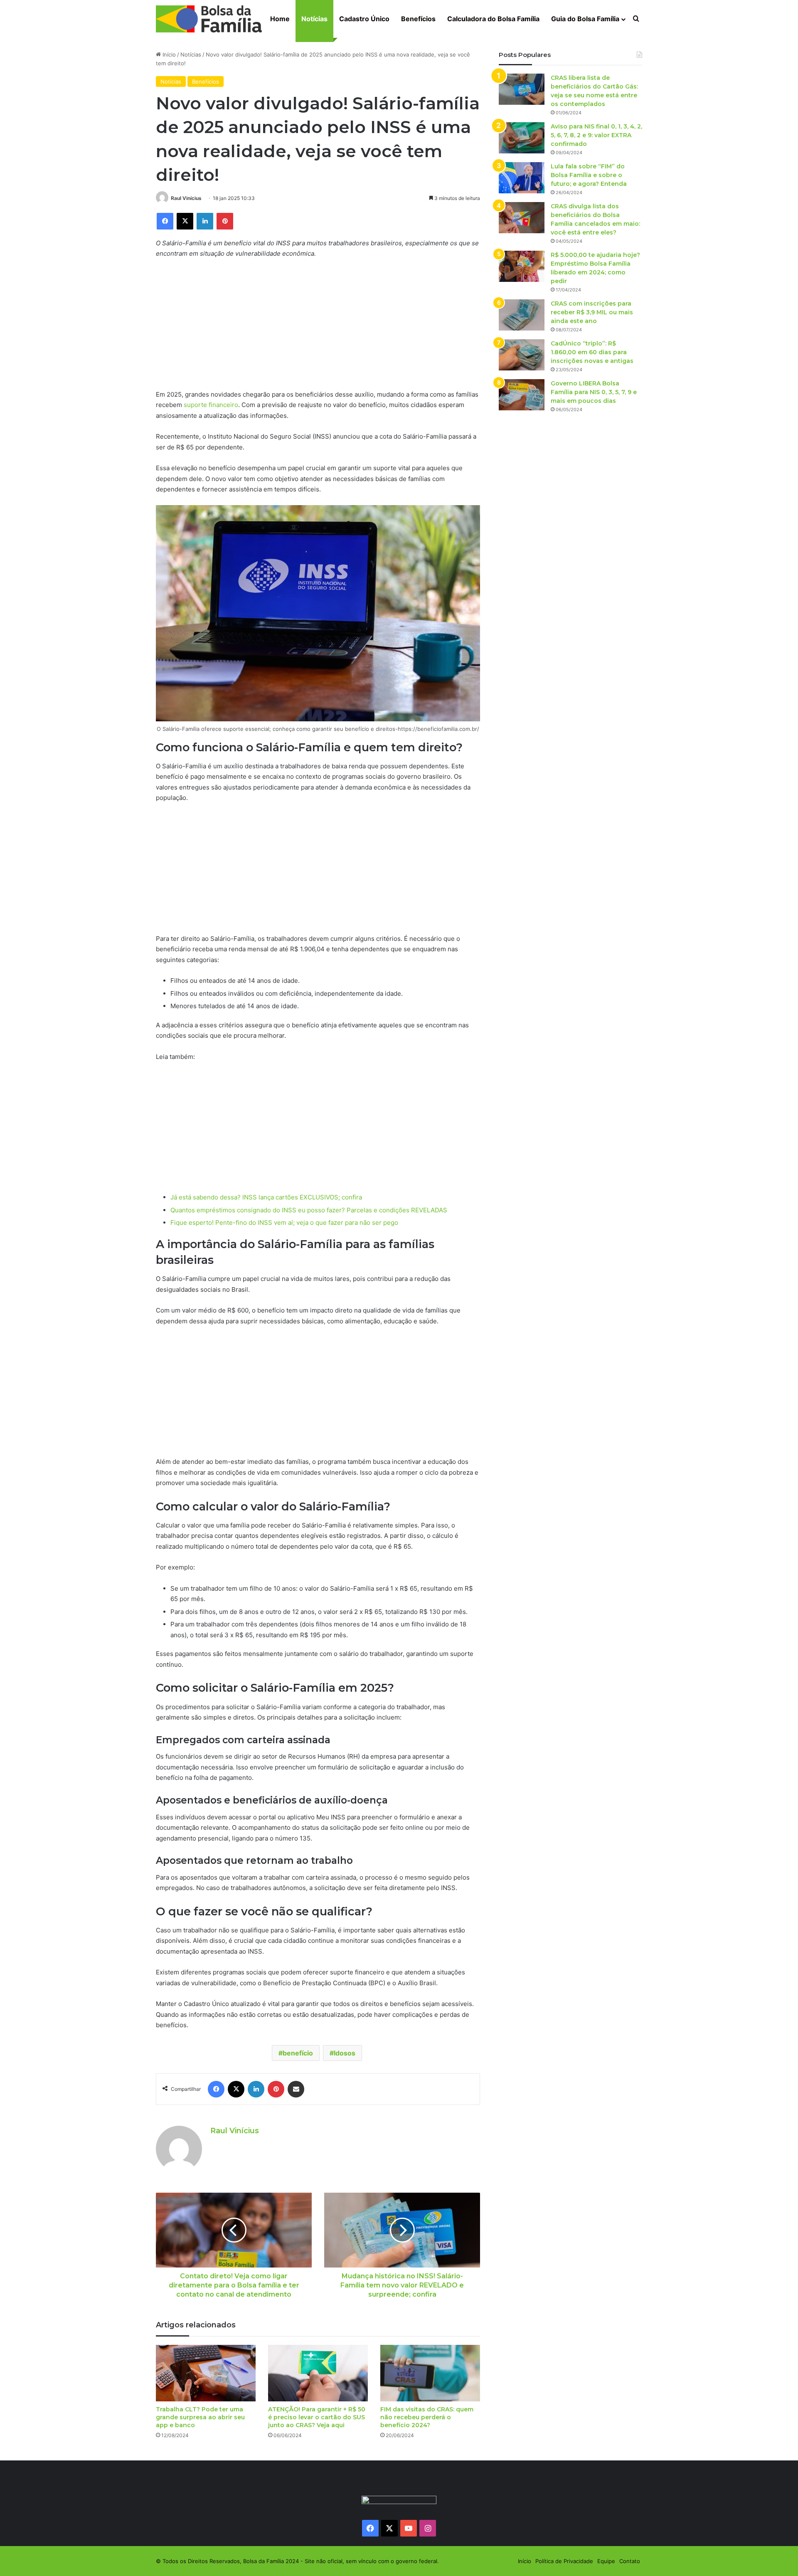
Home (280, 19)
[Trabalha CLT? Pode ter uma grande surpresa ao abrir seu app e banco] (206, 2373)
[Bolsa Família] (209, 19)
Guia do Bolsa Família (585, 19)
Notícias (314, 19)
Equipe (606, 2561)
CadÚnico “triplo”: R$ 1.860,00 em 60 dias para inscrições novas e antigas (592, 352)
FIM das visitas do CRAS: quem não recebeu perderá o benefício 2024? (427, 2417)
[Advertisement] (318, 328)
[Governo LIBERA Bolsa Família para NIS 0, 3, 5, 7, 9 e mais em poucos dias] (522, 395)
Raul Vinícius (186, 198)
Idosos (345, 2053)
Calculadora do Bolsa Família (493, 19)
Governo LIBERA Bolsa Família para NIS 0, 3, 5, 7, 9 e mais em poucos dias (594, 392)
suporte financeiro (211, 405)
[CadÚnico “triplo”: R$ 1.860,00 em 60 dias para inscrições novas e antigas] (522, 355)
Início (168, 54)
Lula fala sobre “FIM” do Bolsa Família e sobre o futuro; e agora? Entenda (589, 175)
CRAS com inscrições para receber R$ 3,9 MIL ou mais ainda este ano (592, 312)
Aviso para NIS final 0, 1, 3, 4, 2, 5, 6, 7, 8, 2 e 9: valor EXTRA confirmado (596, 135)
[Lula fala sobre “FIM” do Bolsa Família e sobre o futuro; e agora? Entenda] (522, 178)
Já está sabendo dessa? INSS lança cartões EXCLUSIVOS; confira (266, 1197)
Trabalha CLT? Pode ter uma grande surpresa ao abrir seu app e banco (200, 2417)
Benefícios (418, 19)
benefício (298, 2053)
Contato (630, 2561)
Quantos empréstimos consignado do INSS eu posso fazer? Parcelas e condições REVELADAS (309, 1210)
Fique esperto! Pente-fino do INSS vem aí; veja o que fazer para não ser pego (284, 1223)
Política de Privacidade (564, 2561)
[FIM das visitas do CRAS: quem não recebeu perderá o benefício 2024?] (430, 2373)
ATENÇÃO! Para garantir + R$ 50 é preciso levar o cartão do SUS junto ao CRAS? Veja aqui (317, 2417)
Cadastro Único (364, 19)
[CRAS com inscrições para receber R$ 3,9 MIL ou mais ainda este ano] (522, 315)
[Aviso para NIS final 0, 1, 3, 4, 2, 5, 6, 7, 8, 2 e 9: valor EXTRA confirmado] (522, 138)
